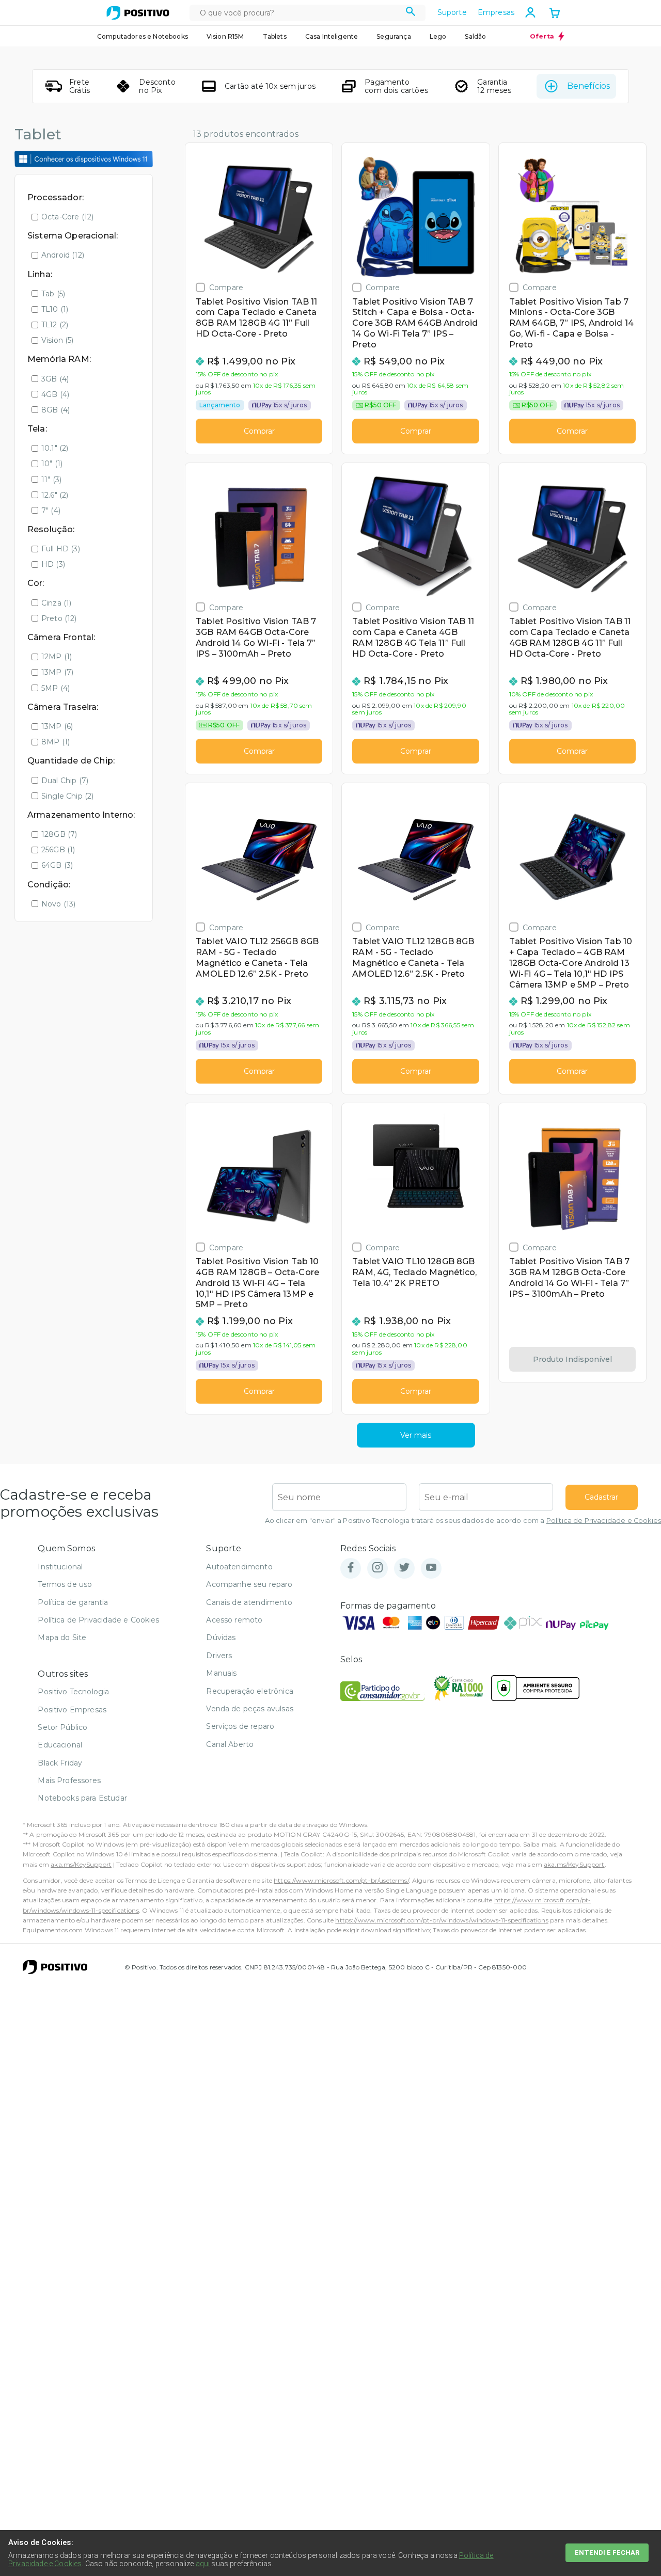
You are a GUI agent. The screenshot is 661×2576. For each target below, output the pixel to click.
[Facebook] (351, 1568)
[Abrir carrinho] (555, 14)
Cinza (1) (56, 603)
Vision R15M (225, 36)
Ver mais (416, 1435)
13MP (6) (57, 726)
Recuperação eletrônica (250, 1691)
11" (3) (51, 480)
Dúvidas (221, 1637)
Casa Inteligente (332, 36)
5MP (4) (56, 688)
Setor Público (62, 1727)
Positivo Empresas (72, 1710)
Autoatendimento (239, 1567)
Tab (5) (53, 294)
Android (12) (63, 255)
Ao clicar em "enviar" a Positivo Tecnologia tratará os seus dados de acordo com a (463, 1521)
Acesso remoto (234, 1620)
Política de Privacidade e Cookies (604, 1521)
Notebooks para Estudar (82, 1798)
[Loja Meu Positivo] (138, 13)
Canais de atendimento (249, 1602)
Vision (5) (58, 340)
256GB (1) (58, 850)
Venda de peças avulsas (250, 1709)
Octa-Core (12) (67, 217)
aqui (203, 2564)
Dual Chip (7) (65, 781)
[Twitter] (404, 1568)
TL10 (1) (55, 309)
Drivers (219, 1656)
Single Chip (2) (67, 796)
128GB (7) (59, 834)
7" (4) (51, 511)
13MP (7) (57, 672)
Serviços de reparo (240, 1726)
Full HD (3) (61, 549)
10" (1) (52, 464)
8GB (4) (56, 410)
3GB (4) (55, 379)
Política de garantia (73, 1602)
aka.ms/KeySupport (81, 1864)
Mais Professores (69, 1780)
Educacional (60, 1745)
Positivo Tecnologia (73, 1692)
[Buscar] (411, 13)
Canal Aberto (230, 1744)
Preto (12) (59, 618)
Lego (438, 36)
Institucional (60, 1567)
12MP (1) (57, 657)
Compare (226, 287)
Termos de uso (65, 1584)
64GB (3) (57, 865)
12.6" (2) (55, 495)
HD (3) (53, 564)
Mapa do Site (62, 1637)
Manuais (221, 1673)
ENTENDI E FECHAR (607, 2553)
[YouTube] (431, 1568)
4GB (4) (55, 394)
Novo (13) (58, 904)
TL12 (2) (55, 325)
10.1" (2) (55, 448)
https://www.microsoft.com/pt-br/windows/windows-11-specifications (442, 1920)
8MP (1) (56, 742)
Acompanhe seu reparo (249, 1584)
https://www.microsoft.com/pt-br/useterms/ (341, 1880)
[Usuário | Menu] (530, 12)
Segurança (394, 36)
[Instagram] (377, 1568)
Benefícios (588, 86)
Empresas (496, 12)
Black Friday (60, 1763)
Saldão (475, 36)
